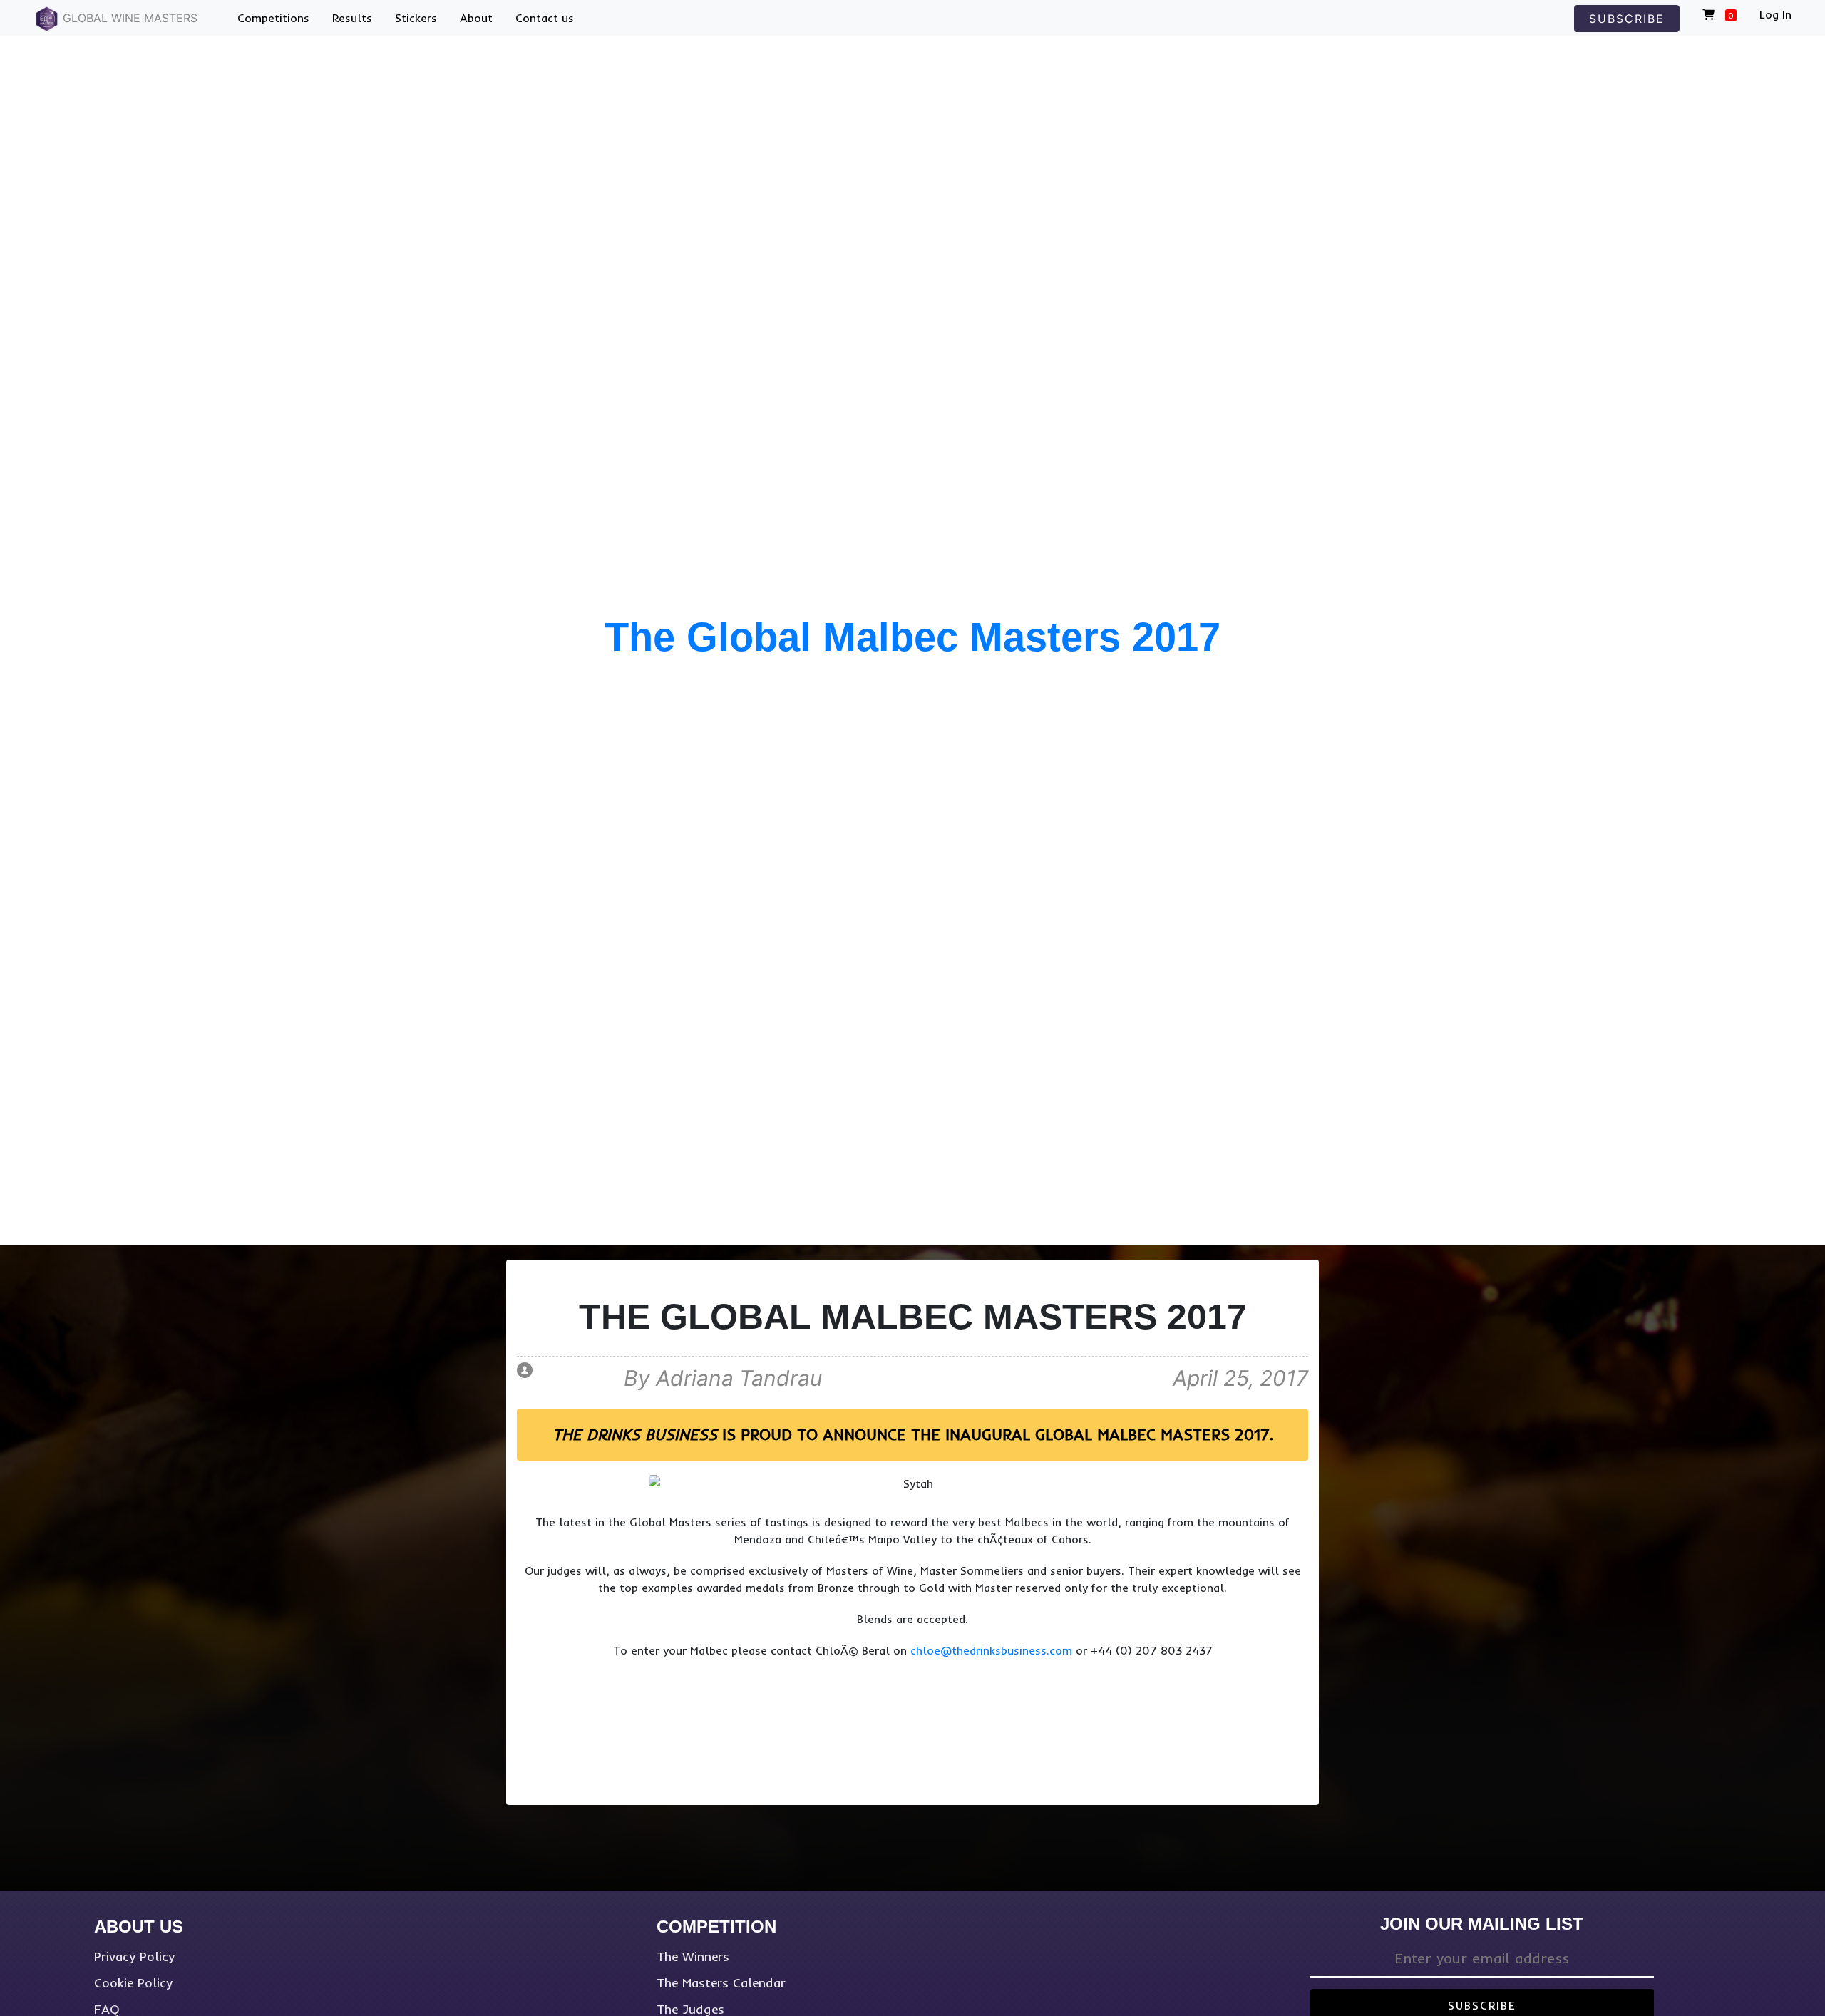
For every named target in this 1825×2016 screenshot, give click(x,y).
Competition (716, 1927)
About (476, 18)
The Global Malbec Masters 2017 (912, 638)
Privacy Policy (134, 1956)
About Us (139, 1927)
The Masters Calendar (721, 1983)
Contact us (545, 18)
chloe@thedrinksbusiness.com (991, 1650)
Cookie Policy (133, 1983)
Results (352, 18)
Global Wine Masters (128, 18)
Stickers (416, 18)
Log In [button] (1775, 14)
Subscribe (1627, 19)
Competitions (273, 18)
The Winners (693, 1956)
